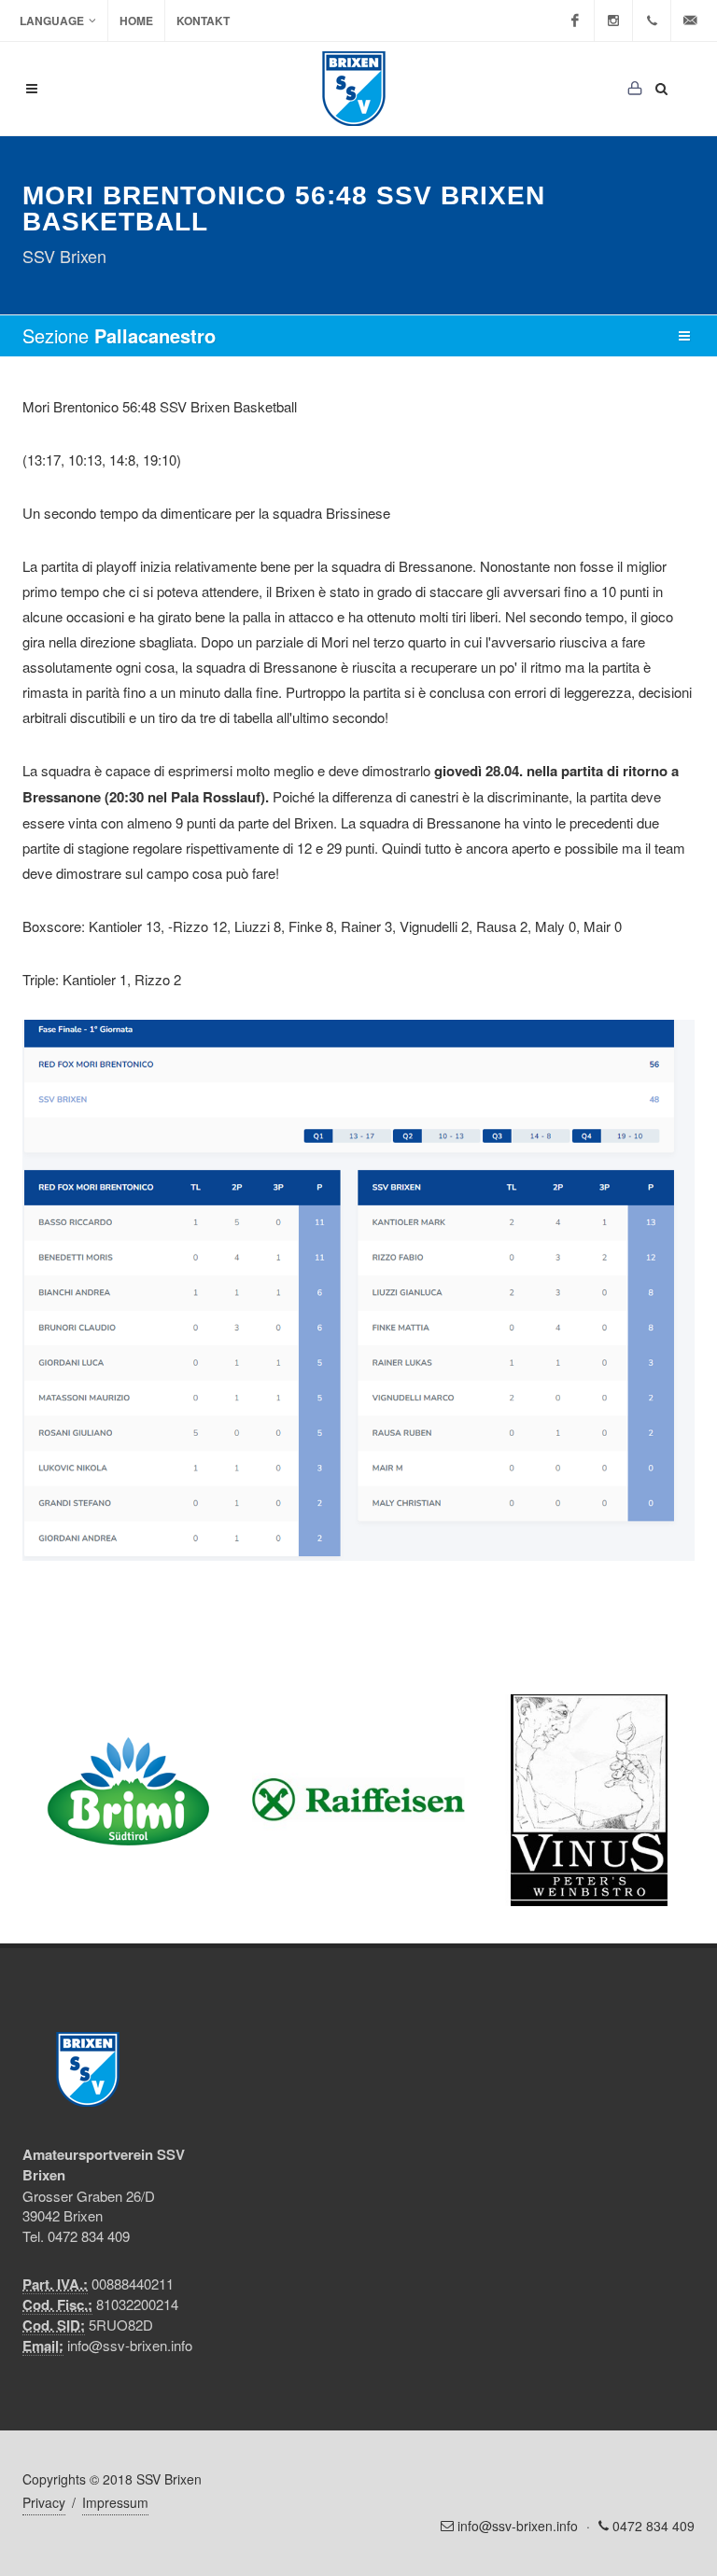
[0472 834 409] (652, 21)
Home (136, 21)
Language (52, 21)
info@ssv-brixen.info (130, 2345)
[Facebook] (575, 21)
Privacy (44, 2502)
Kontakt (203, 21)
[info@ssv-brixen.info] (690, 21)
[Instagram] (613, 21)
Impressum (115, 2502)
